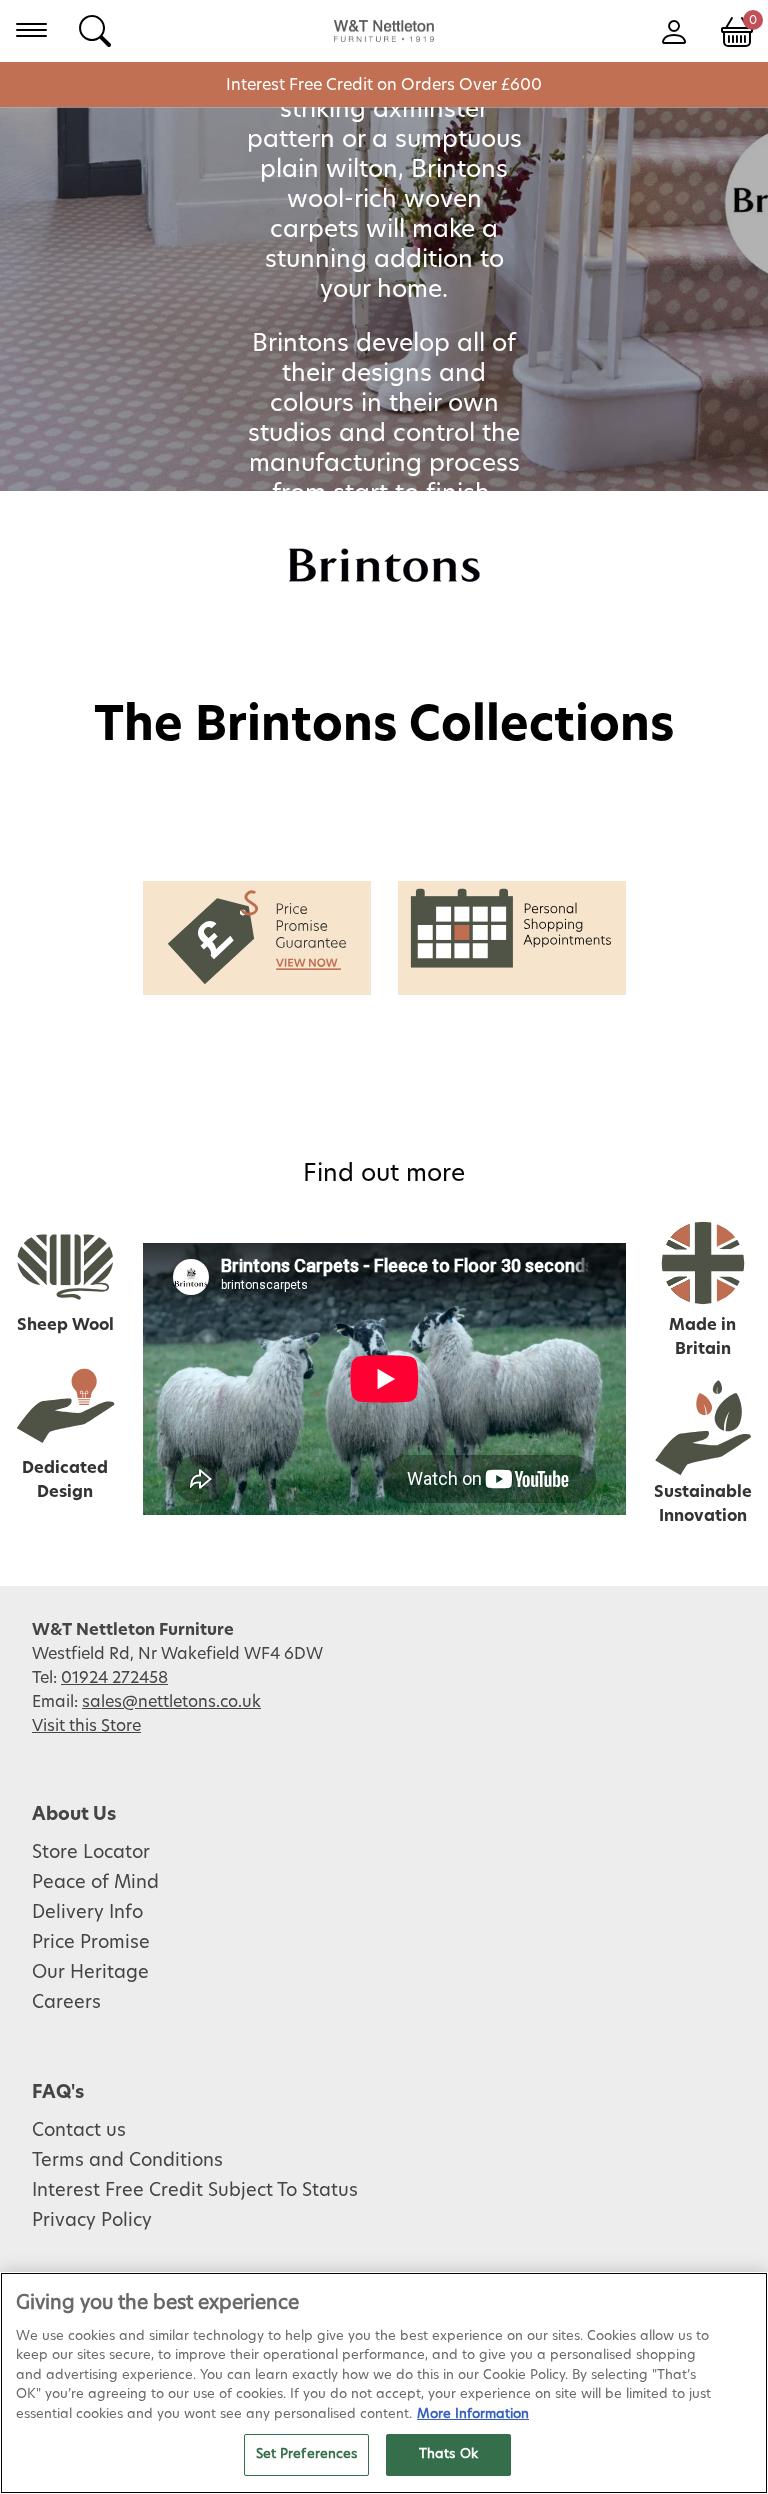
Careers (66, 2003)
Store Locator (91, 1853)
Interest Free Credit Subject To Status (195, 2191)
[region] (384, 2383)
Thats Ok (448, 2454)
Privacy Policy (92, 2221)
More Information (473, 2414)
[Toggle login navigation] (673, 30)
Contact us (79, 2131)
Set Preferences (307, 2454)
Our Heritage (90, 1973)
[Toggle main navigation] (31, 30)
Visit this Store (86, 1726)
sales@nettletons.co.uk (171, 1702)
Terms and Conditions (127, 2161)
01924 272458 (114, 1678)
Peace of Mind (95, 1883)
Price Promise (91, 1943)
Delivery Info (87, 1913)
